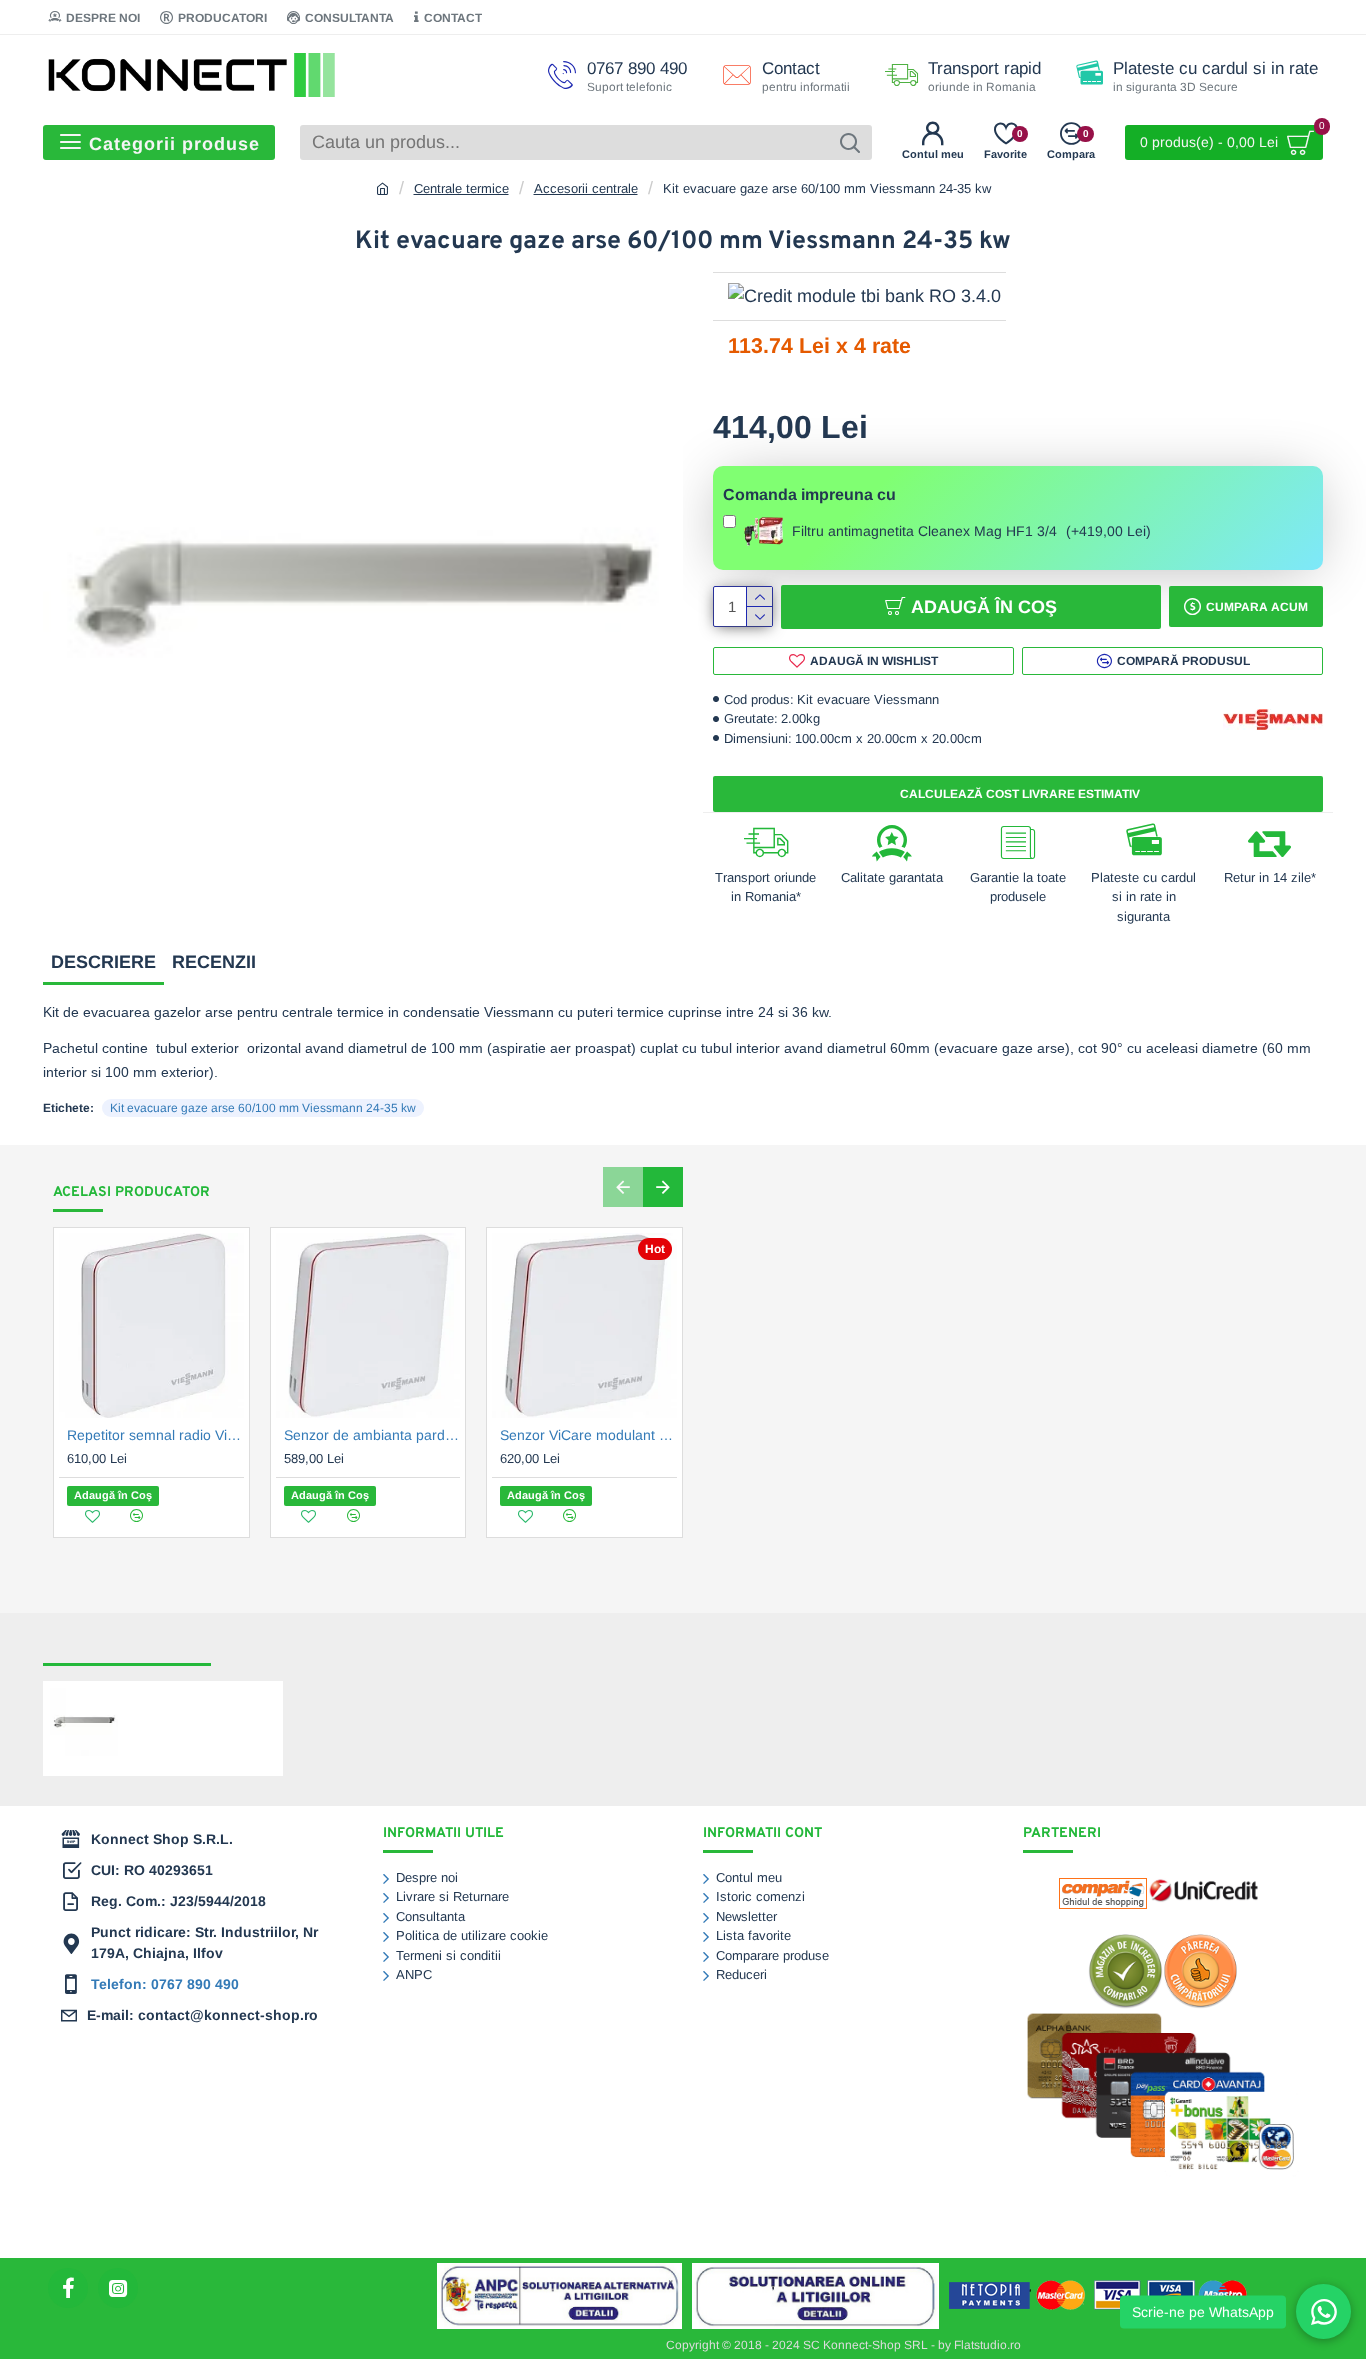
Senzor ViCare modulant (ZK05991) (588, 1435)
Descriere (103, 962)
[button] (623, 1187)
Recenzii (214, 962)
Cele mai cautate (287, 1646)
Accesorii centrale (586, 188)
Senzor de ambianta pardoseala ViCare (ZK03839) (372, 1435)
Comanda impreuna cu (809, 494)
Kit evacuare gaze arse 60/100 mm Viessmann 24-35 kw (263, 1108)
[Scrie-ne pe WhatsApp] (1323, 2311)
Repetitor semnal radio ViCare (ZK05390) (155, 1435)
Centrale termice (461, 188)
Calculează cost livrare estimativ (1018, 794)
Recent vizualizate (127, 1646)
